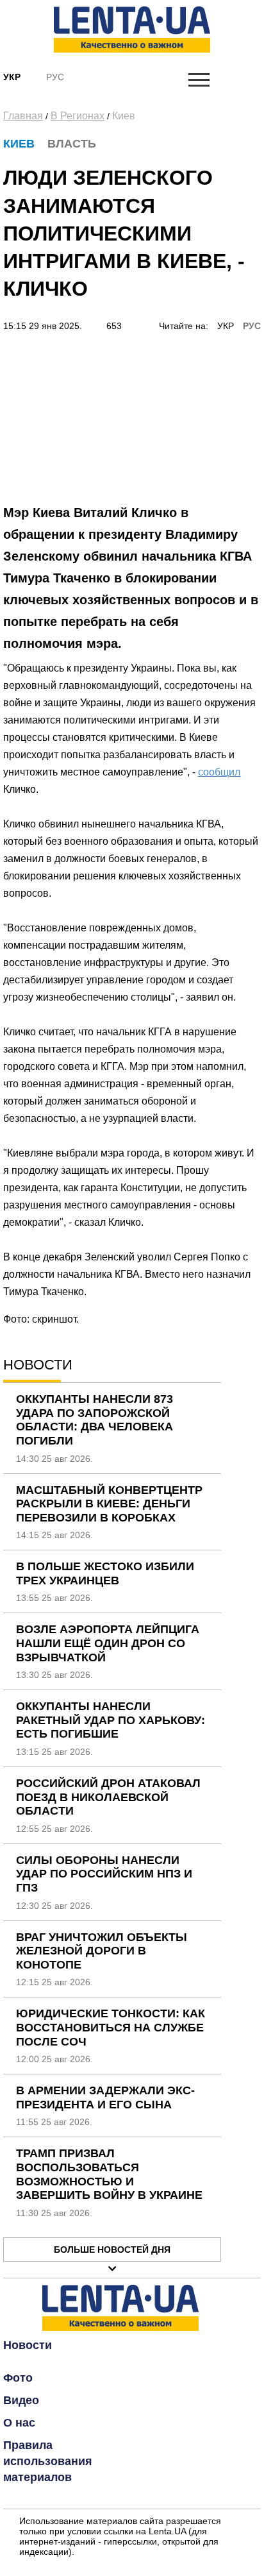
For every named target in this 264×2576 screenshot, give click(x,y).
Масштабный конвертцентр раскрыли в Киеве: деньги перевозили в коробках (109, 1504)
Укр (12, 77)
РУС (252, 326)
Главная (23, 116)
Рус (55, 77)
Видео (21, 2400)
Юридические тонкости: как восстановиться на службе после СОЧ (111, 2027)
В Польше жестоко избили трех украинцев (105, 1573)
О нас (19, 2423)
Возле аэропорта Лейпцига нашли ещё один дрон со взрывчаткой (108, 1643)
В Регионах (78, 116)
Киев (124, 116)
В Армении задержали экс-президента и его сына (105, 2097)
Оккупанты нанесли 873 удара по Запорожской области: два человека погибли (95, 1420)
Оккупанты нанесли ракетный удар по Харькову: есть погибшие (111, 1720)
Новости (28, 2345)
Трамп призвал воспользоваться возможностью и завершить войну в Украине (109, 2174)
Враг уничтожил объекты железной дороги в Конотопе (102, 1951)
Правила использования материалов (48, 2461)
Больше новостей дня (112, 2250)
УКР (226, 326)
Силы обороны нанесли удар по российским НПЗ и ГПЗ (104, 1874)
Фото (18, 2378)
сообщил (219, 772)
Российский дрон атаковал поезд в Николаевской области (108, 1797)
